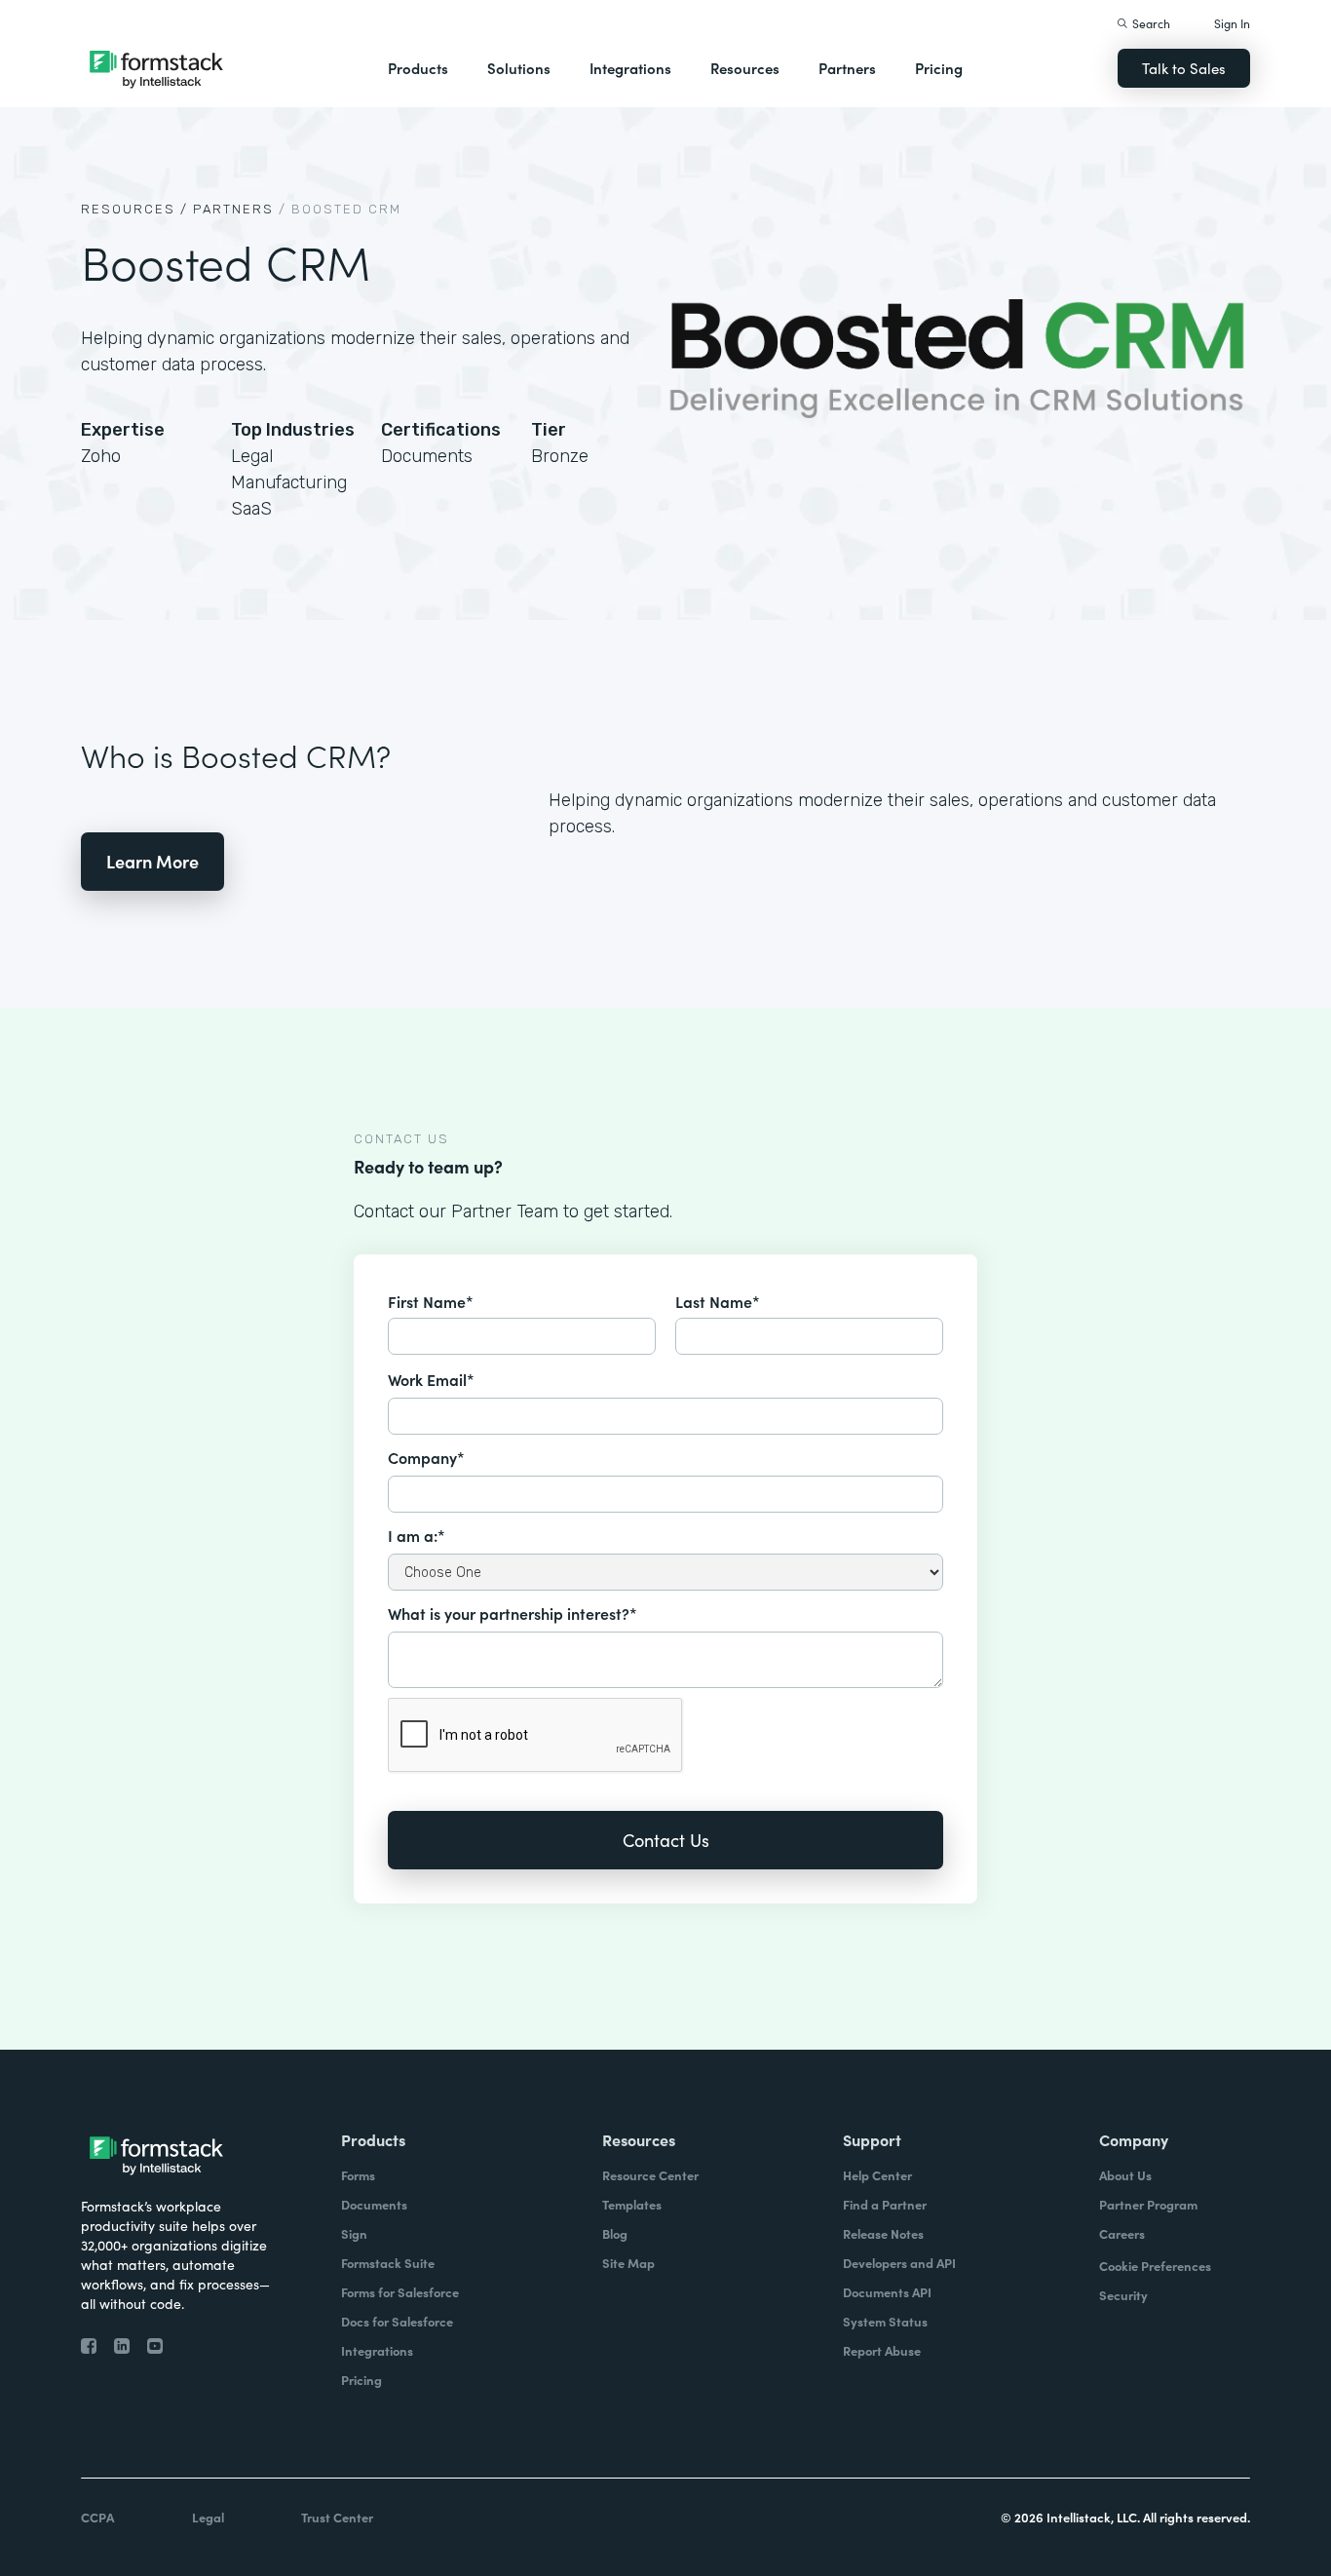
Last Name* (718, 1301)
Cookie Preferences (1155, 2266)
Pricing (939, 68)
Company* (426, 1457)
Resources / (134, 209)
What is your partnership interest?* (513, 1613)
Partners (847, 68)
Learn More (152, 861)
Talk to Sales (1184, 68)
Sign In (1232, 23)
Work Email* (431, 1379)
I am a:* (417, 1535)
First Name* (431, 1301)
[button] (418, 68)
